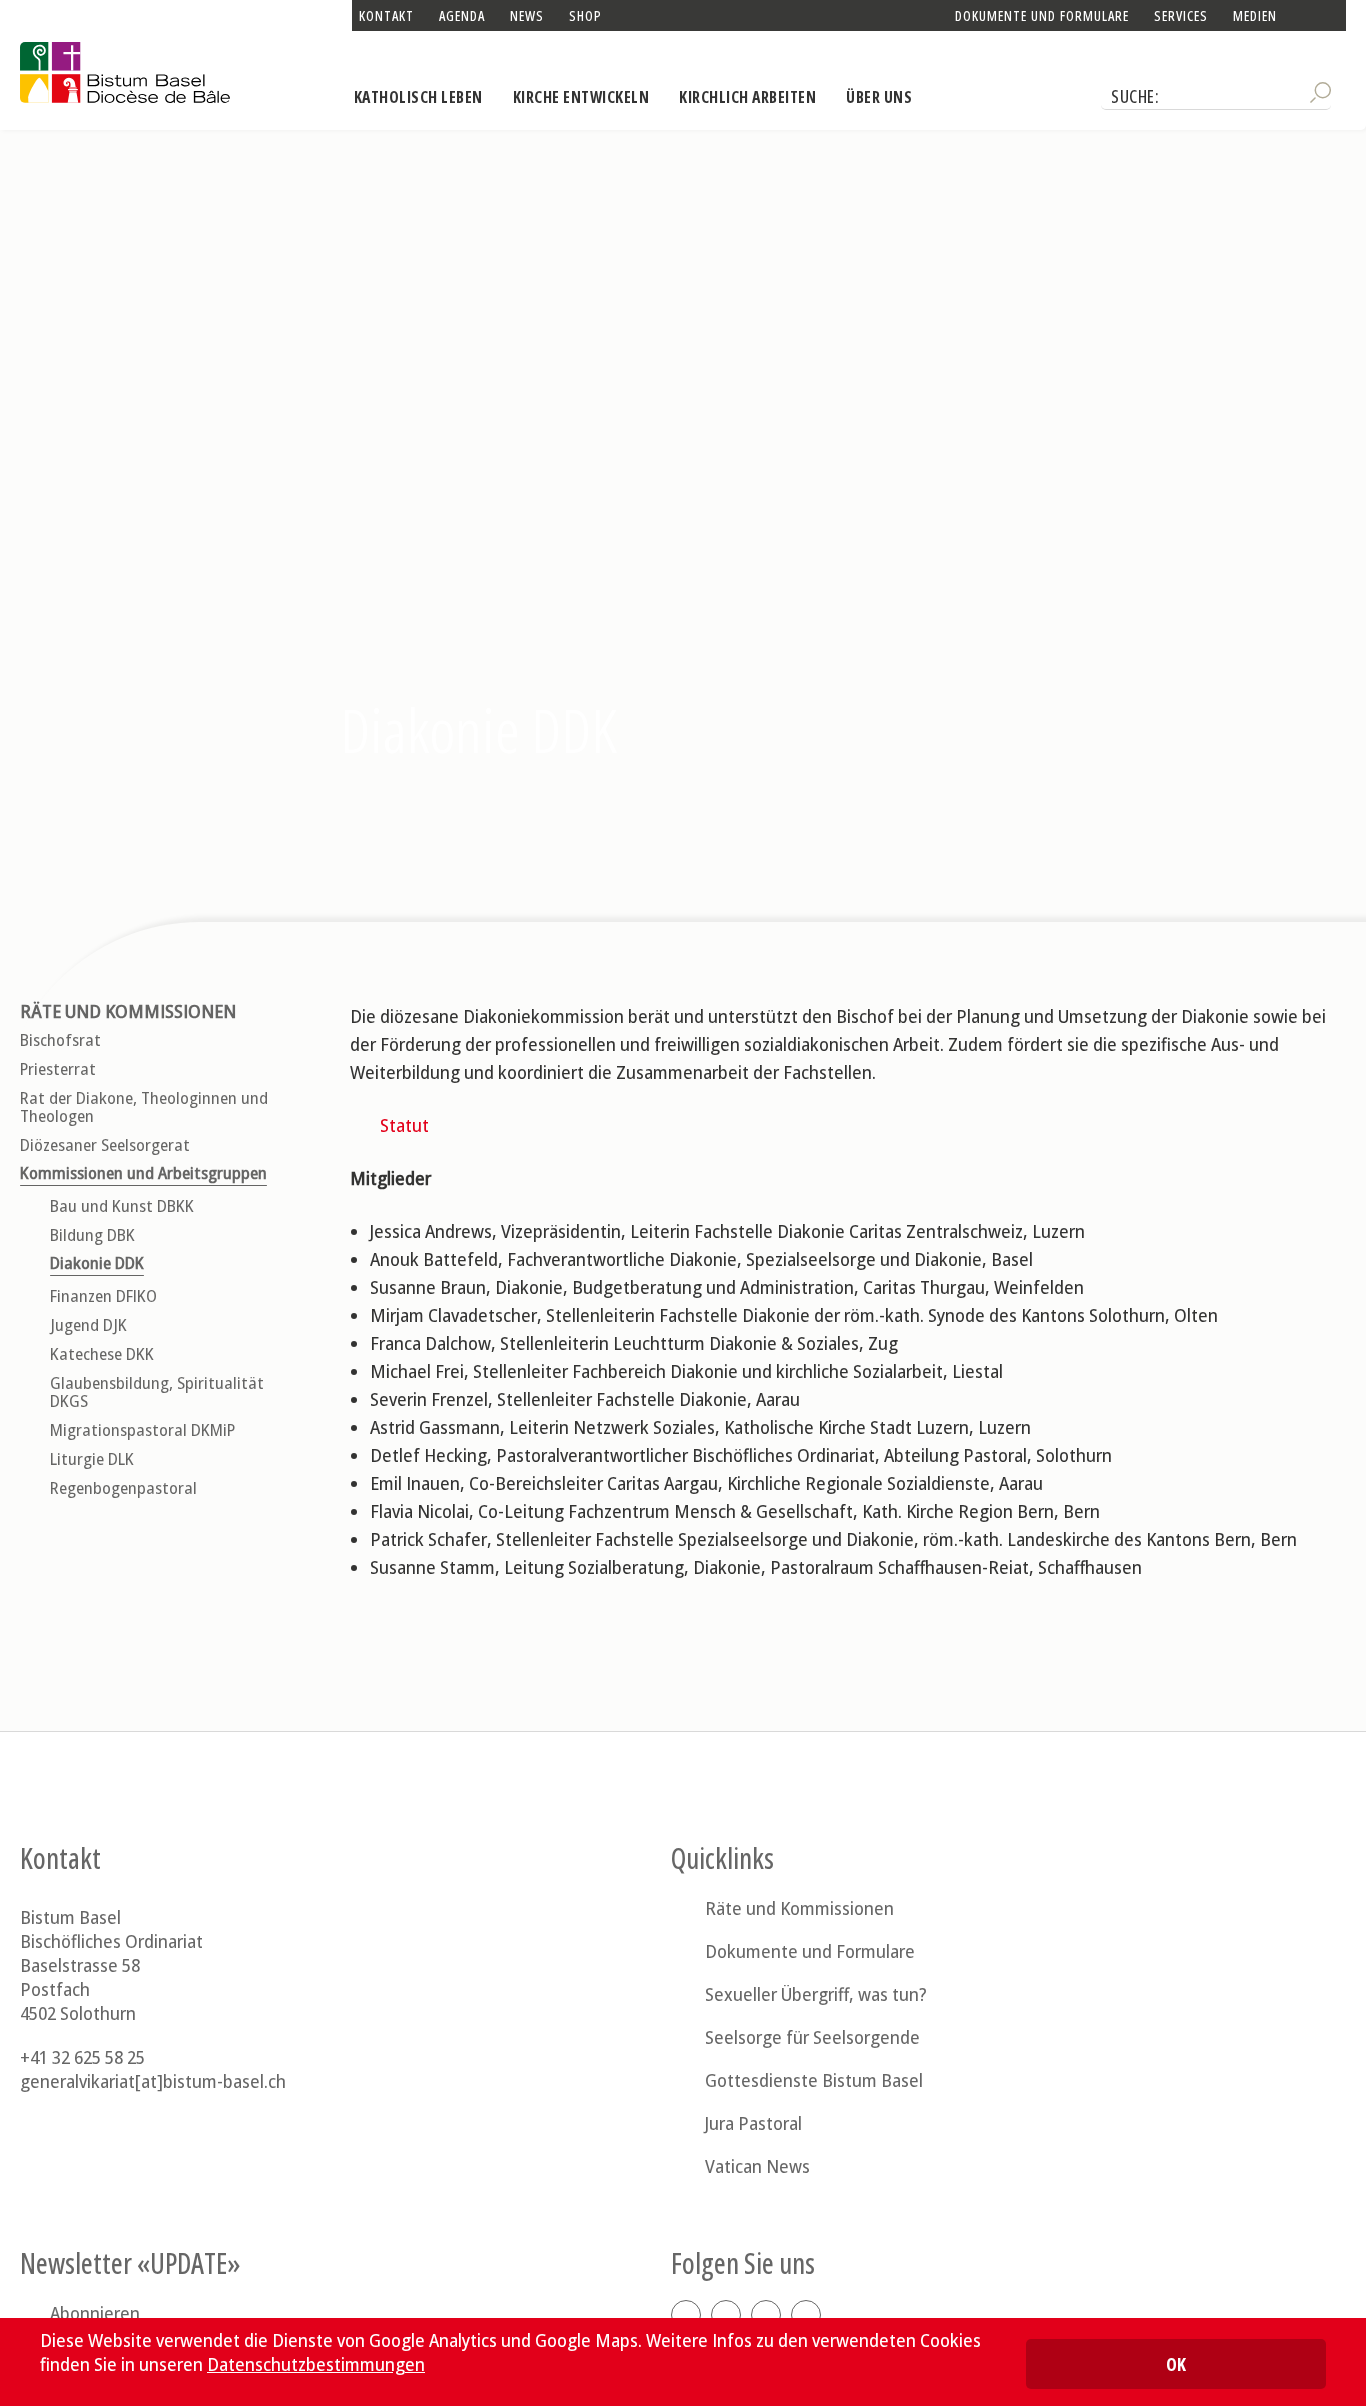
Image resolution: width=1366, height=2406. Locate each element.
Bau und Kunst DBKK (122, 1206)
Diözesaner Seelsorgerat (105, 1145)
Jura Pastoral (753, 2123)
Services (1181, 15)
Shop (585, 15)
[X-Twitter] (766, 2315)
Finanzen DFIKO (103, 1296)
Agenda (462, 15)
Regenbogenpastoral (123, 1488)
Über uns (879, 97)
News (527, 15)
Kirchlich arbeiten (747, 97)
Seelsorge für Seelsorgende (812, 2037)
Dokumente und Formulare (1042, 15)
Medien (1255, 15)
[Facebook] (686, 2315)
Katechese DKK (102, 1354)
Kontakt (386, 15)
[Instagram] (726, 2315)
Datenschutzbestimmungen (316, 2364)
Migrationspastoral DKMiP (142, 1430)
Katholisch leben (418, 97)
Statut (404, 1125)
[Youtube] (806, 2315)
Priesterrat (58, 1069)
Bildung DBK (92, 1235)
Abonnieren (95, 2313)
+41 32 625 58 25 (82, 2057)
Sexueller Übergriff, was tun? (816, 1994)
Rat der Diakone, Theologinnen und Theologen (144, 1107)
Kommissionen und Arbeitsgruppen (143, 1173)
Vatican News (757, 2166)
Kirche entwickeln (581, 97)
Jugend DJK (88, 1325)
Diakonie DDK (97, 1263)
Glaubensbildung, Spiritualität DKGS (157, 1392)
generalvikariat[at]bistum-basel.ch (153, 2081)
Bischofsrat (60, 1040)
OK (1176, 2364)
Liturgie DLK (92, 1459)
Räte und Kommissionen (128, 1011)
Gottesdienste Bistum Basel (814, 2080)
